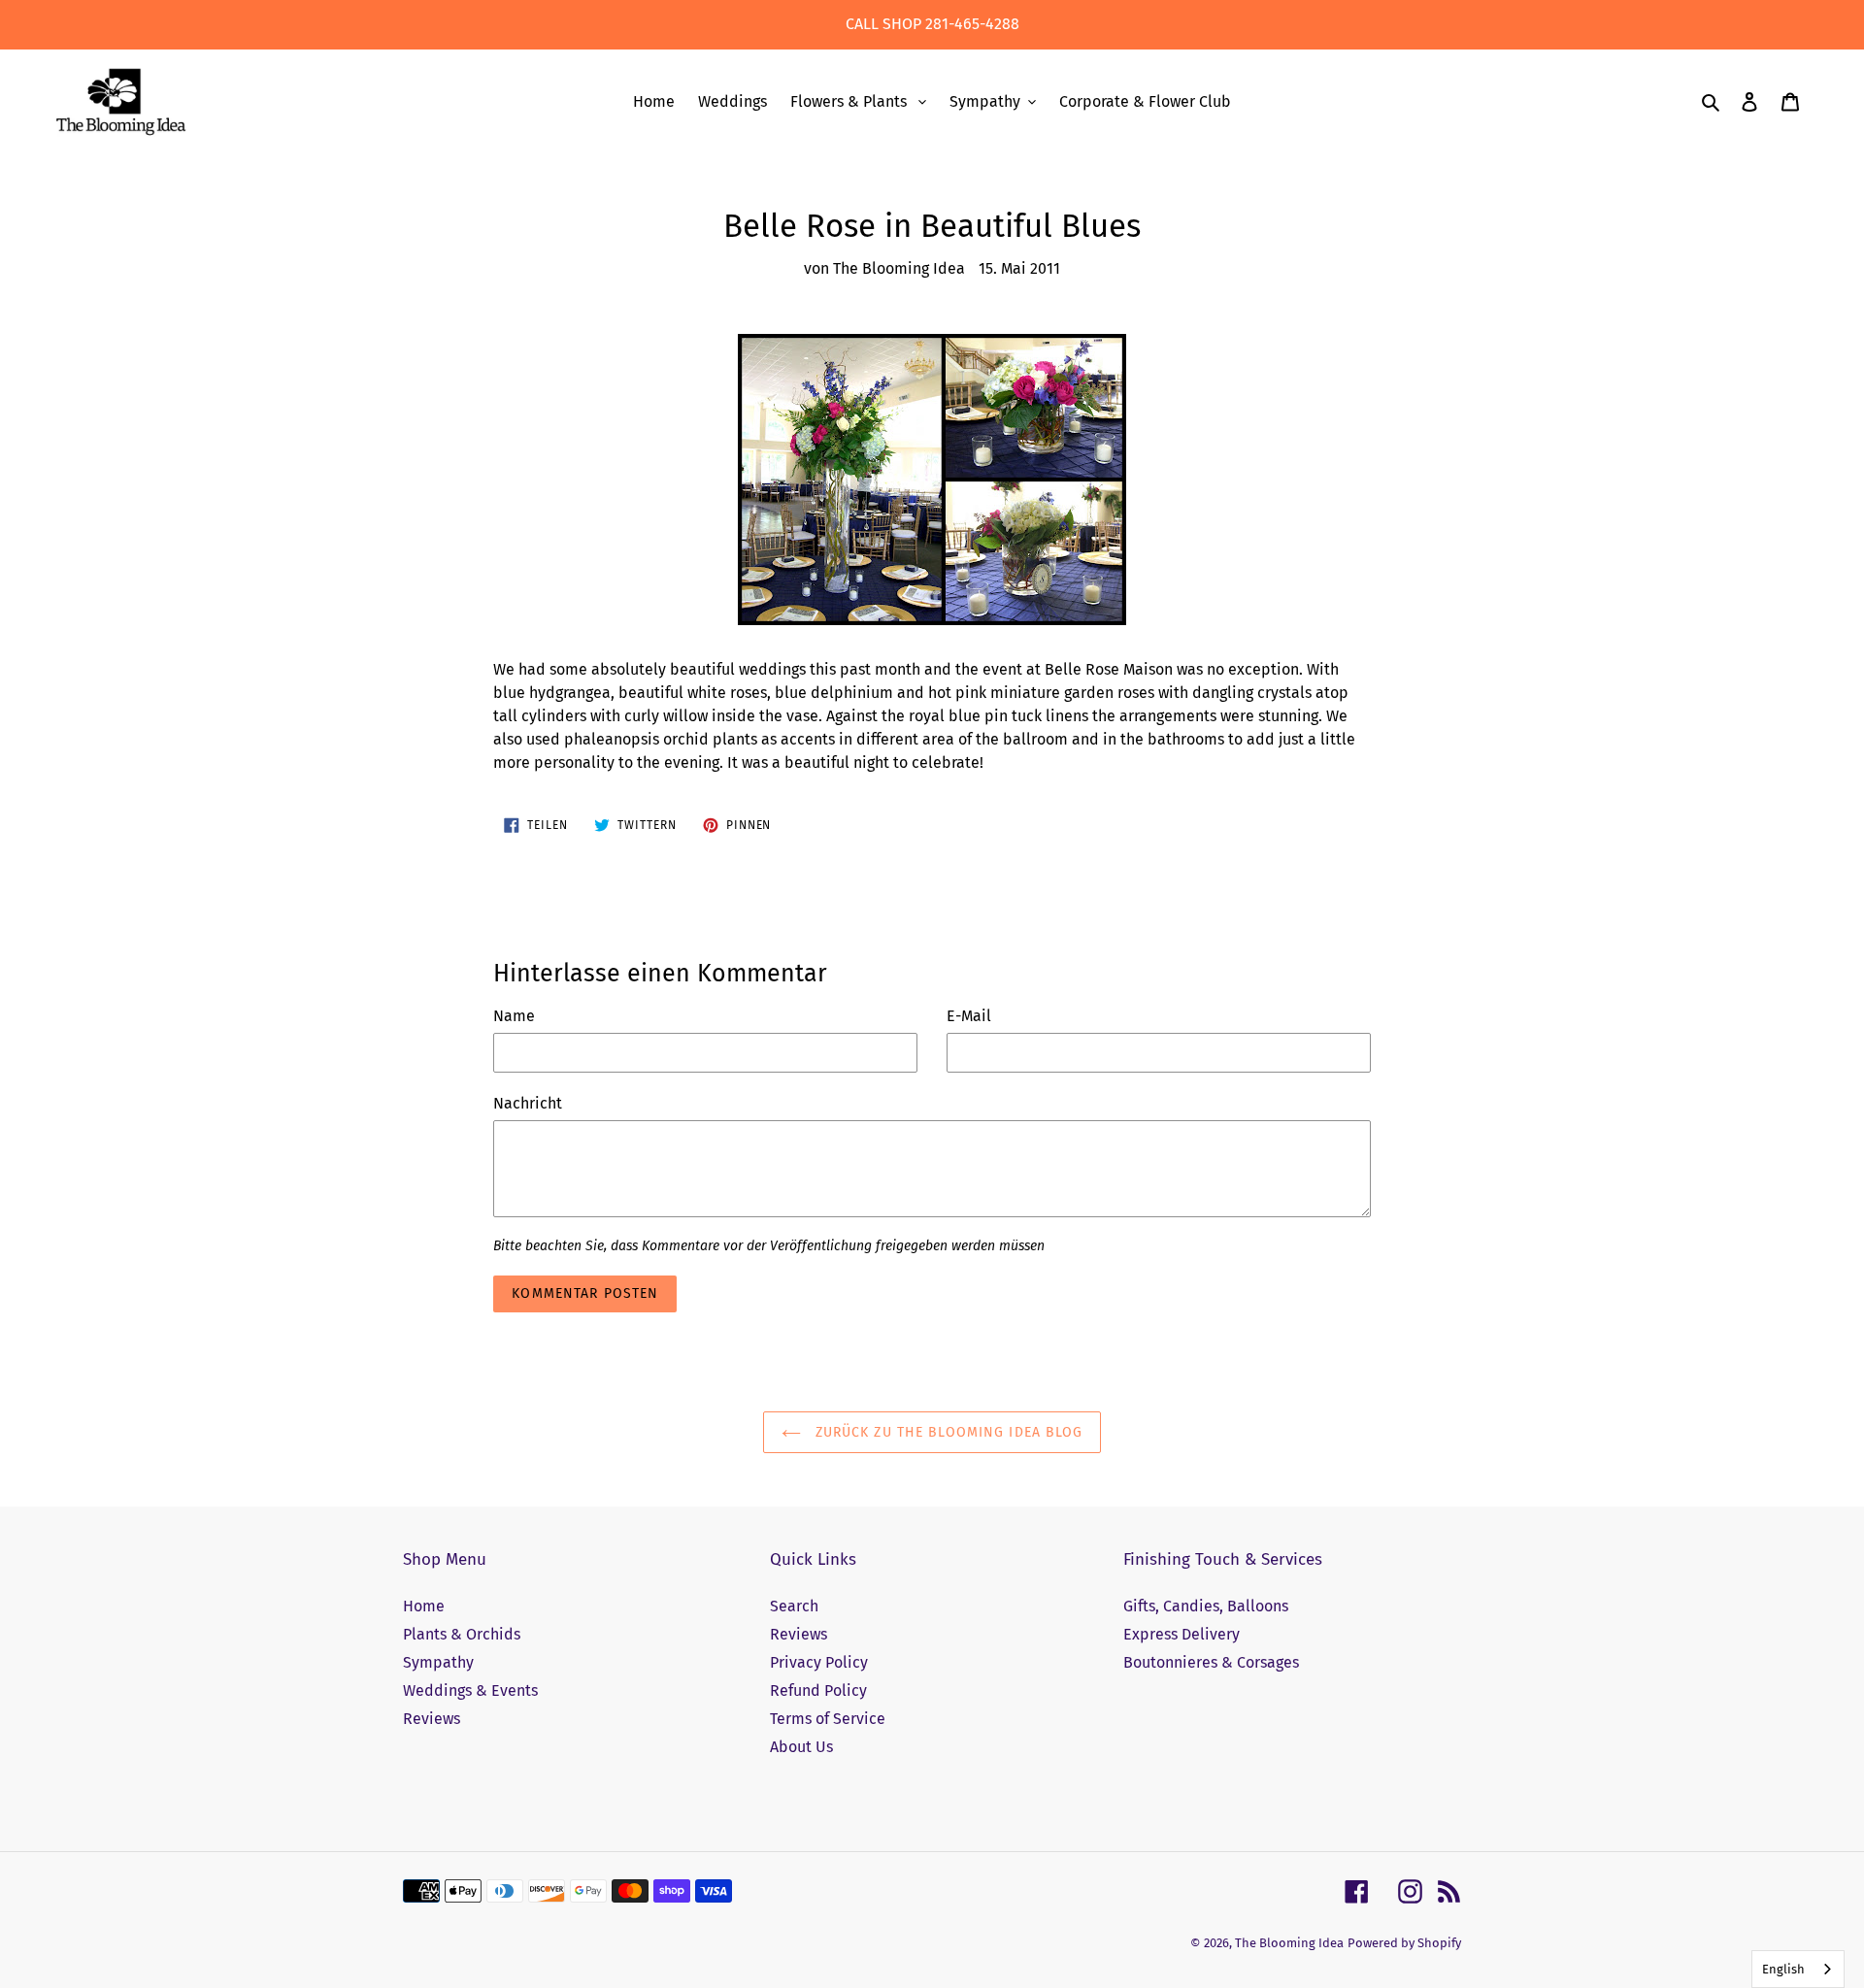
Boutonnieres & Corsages (1211, 1662)
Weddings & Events (470, 1690)
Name (514, 1016)
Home (424, 1606)
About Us (801, 1747)
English (1783, 1969)
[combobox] (1798, 1969)
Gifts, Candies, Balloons (1206, 1606)
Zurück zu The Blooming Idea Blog (947, 1432)
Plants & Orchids (462, 1634)
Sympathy (438, 1662)
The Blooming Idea (1289, 1943)
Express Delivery (1182, 1634)
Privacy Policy (819, 1662)
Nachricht (528, 1103)
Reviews (432, 1719)
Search (794, 1606)
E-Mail (969, 1016)
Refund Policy (818, 1690)
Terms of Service (828, 1719)
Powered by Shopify (1404, 1943)
